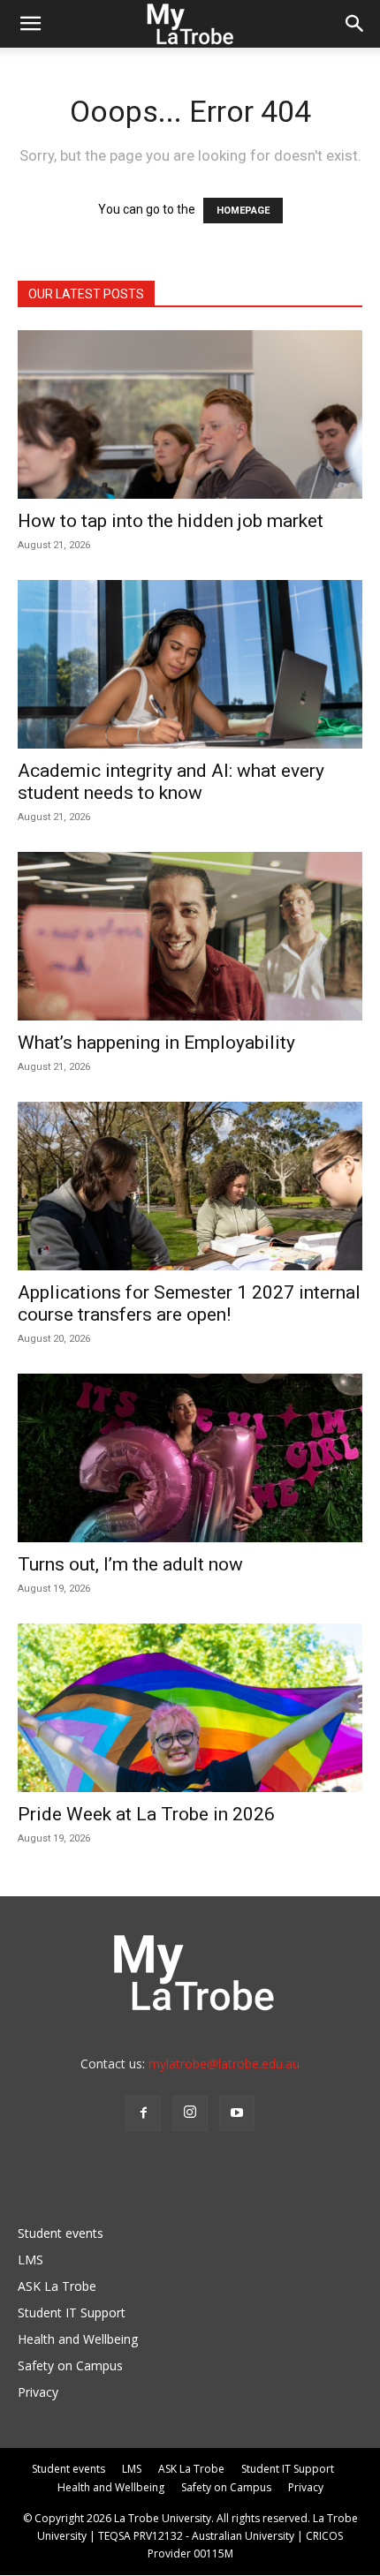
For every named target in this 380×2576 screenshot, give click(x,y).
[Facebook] (143, 2113)
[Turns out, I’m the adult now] (190, 1458)
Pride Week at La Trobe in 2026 (146, 1814)
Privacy (38, 2392)
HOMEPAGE (243, 211)
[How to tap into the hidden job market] (190, 414)
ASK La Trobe (57, 2286)
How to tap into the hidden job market (171, 521)
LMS (30, 2260)
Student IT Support (72, 2312)
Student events (61, 2233)
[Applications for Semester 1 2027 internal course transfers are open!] (190, 1186)
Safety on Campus (70, 2365)
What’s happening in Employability (156, 1043)
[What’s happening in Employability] (190, 936)
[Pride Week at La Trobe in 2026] (190, 1708)
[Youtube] (237, 2113)
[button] (30, 24)
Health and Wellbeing (78, 2339)
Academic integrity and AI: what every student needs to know (171, 782)
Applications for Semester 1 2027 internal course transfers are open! (189, 1303)
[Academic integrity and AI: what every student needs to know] (190, 664)
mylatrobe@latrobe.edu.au (224, 2064)
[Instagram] (190, 2113)
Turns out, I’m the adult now (133, 1564)
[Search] (355, 24)
